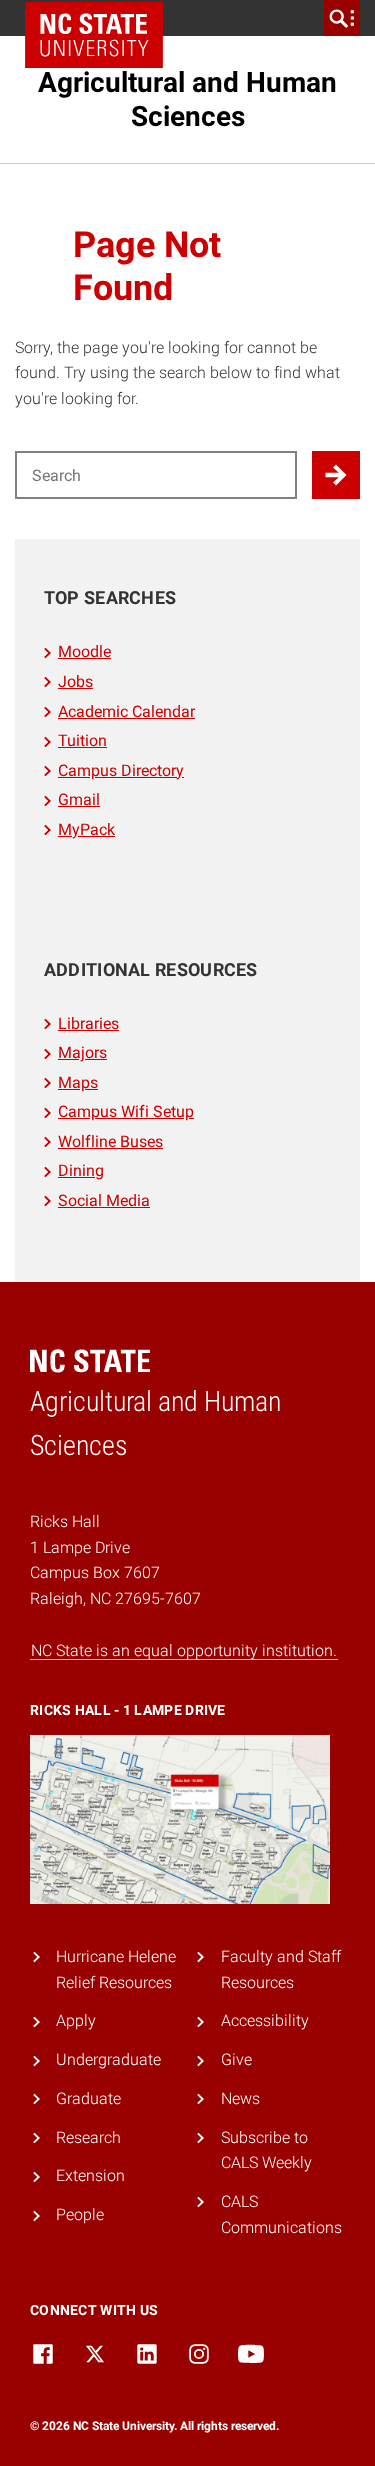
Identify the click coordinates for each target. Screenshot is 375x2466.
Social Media (104, 1200)
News (240, 2098)
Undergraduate (108, 2059)
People (80, 2214)
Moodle (84, 651)
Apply (76, 2020)
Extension (90, 2175)
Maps (78, 1082)
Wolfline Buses (110, 1141)
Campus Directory (121, 770)
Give (236, 2059)
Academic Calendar (126, 711)
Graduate (88, 2098)
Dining (81, 1170)
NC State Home (94, 35)
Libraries (88, 1023)
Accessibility (265, 2020)
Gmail (79, 799)
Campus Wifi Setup (126, 1111)
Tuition (82, 740)
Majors (82, 1052)
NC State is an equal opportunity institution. (184, 1650)
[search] (342, 18)
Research (88, 2137)
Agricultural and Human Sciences (187, 99)
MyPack (86, 829)
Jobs (75, 681)
